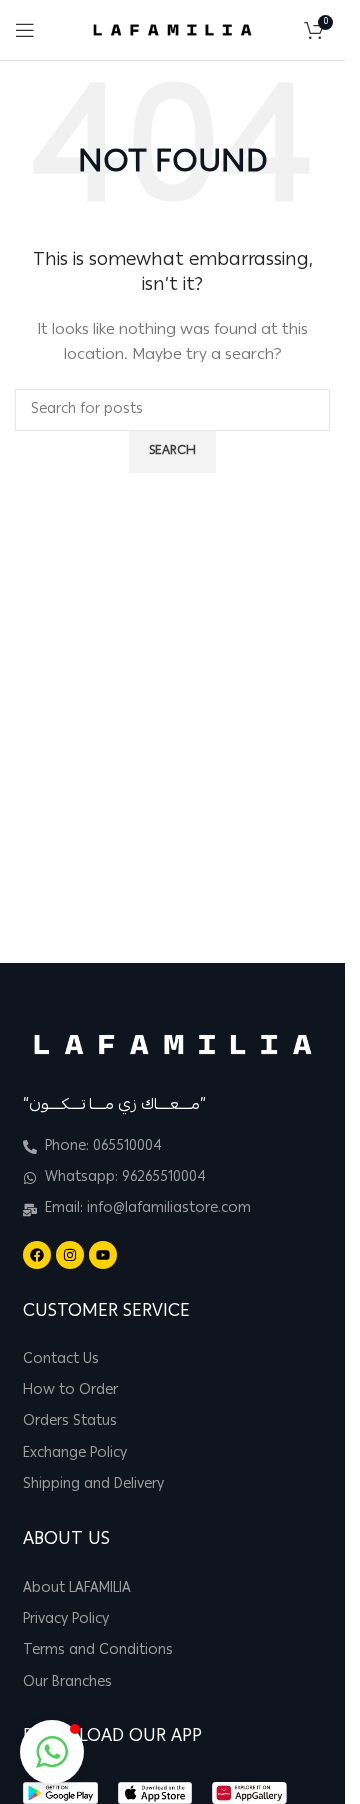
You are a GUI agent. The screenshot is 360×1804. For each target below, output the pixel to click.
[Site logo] (172, 31)
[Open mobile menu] (25, 30)
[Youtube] (103, 1255)
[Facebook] (37, 1255)
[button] (52, 1752)
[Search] (284, 30)
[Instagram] (70, 1255)
